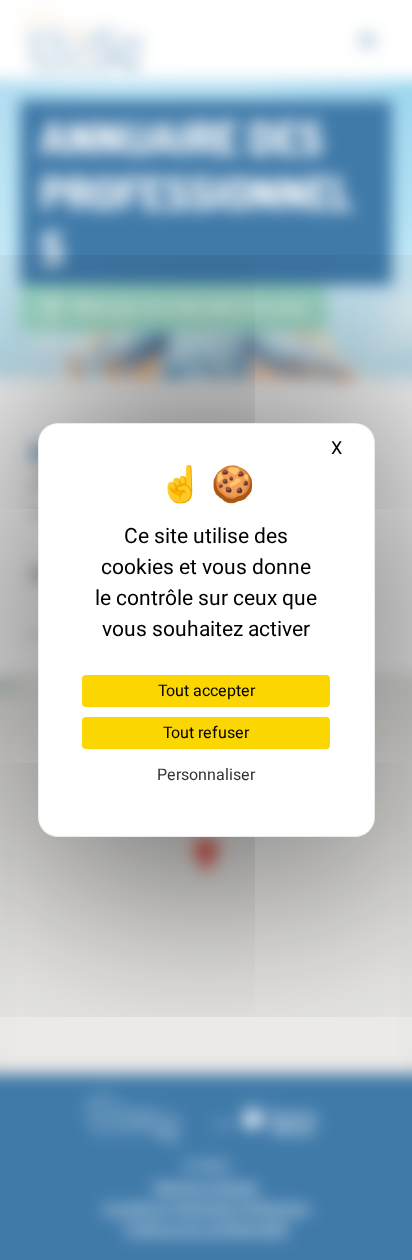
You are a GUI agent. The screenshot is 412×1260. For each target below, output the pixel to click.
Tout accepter (206, 691)
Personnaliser (206, 775)
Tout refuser (206, 733)
